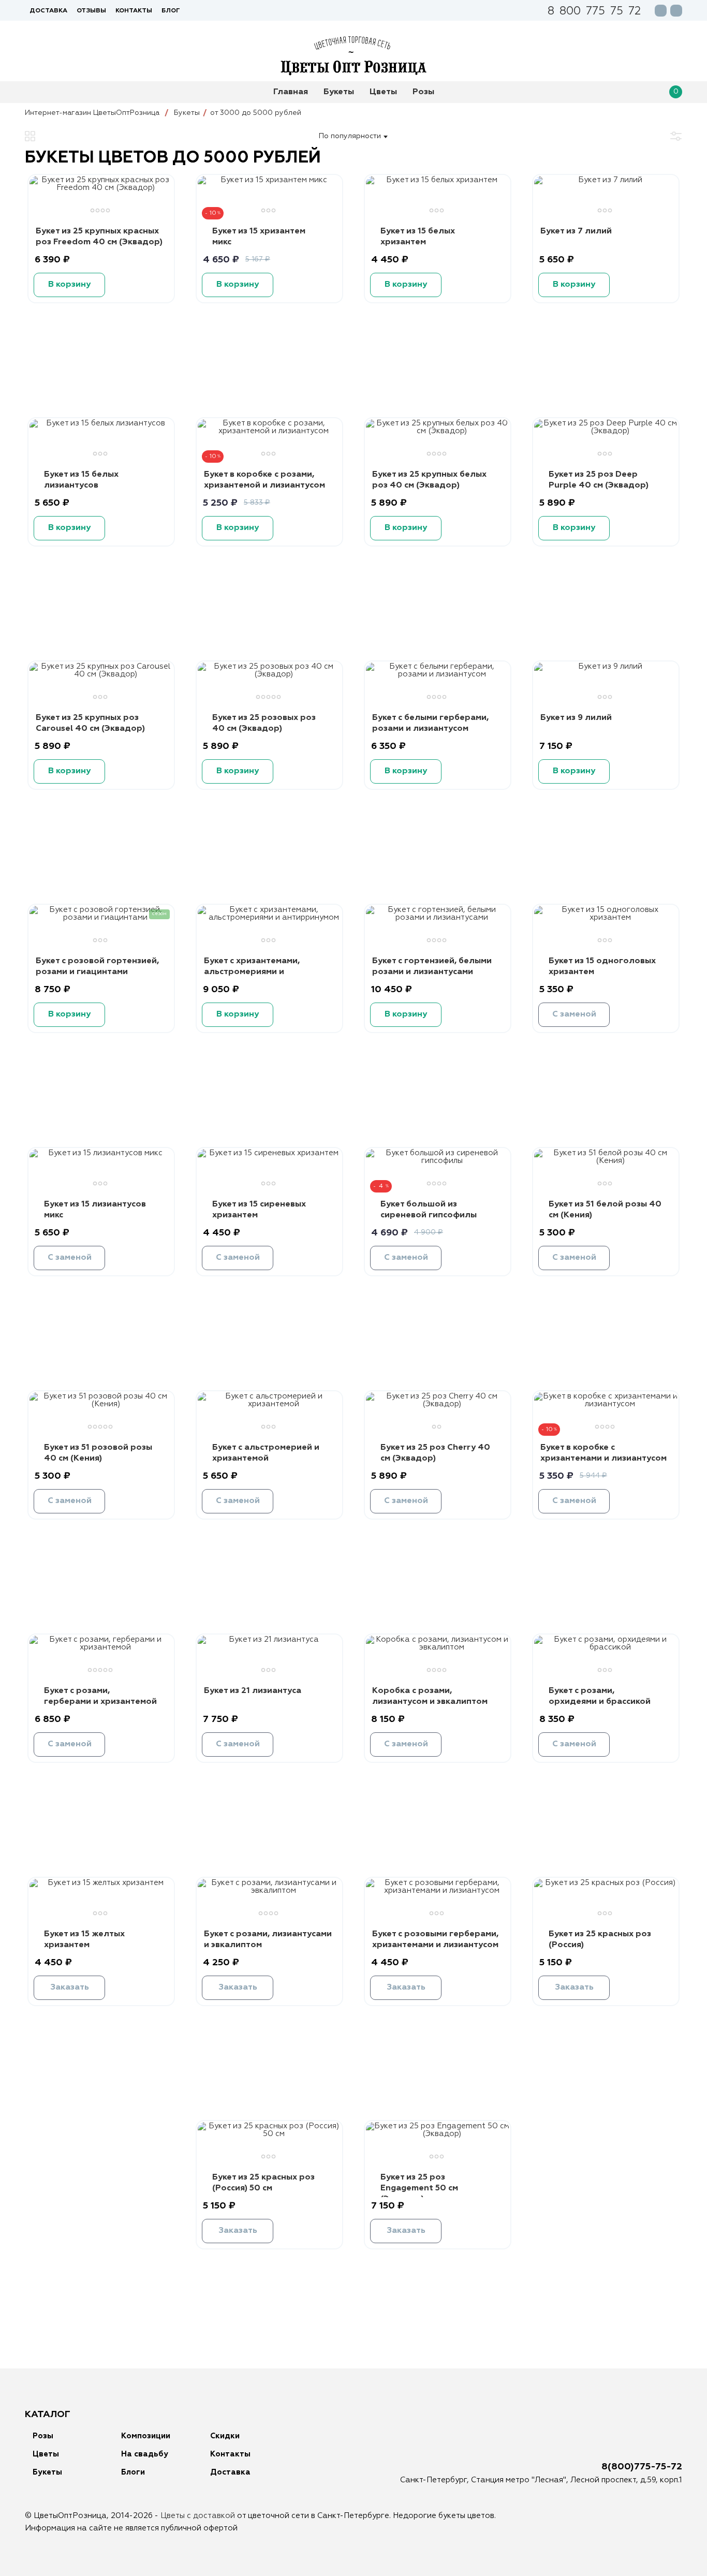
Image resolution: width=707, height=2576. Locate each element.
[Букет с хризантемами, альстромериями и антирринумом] (269, 917)
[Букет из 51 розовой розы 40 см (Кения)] (101, 1404)
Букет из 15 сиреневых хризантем (259, 1210)
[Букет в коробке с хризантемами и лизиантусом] (606, 1404)
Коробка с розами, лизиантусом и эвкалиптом (430, 1696)
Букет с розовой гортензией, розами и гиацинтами (97, 967)
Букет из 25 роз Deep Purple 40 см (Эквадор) (599, 480)
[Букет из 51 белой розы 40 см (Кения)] (606, 1161)
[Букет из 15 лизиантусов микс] (101, 1153)
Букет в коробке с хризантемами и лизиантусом (603, 1453)
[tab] (94, 212)
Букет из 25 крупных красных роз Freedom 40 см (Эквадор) (99, 237)
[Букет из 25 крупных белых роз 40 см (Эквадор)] (438, 431)
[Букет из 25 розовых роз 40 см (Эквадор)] (269, 674)
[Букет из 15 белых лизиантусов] (101, 423)
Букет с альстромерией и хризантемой (266, 1453)
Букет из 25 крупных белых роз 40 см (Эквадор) (429, 480)
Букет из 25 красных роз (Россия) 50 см (263, 2183)
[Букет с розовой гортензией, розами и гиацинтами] (101, 917)
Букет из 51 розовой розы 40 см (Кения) (98, 1453)
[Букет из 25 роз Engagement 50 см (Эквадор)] (438, 2134)
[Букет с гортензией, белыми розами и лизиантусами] (438, 917)
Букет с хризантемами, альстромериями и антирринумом (252, 972)
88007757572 (594, 12)
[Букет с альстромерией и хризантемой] (269, 1404)
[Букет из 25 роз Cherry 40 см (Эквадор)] (438, 1404)
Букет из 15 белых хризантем (418, 237)
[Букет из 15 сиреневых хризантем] (269, 1153)
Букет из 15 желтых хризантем (84, 1940)
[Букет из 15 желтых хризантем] (101, 1883)
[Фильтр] (676, 136)
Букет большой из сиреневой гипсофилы (429, 1210)
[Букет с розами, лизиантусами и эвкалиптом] (269, 1890)
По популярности (350, 136)
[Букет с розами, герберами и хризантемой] (101, 1647)
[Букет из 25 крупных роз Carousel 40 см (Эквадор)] (101, 674)
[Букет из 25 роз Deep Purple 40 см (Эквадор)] (606, 431)
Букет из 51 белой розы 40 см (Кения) (605, 1210)
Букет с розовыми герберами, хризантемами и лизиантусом (435, 1940)
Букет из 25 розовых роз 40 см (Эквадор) (264, 723)
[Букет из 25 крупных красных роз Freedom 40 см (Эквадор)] (101, 188)
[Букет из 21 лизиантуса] (269, 1639)
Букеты (339, 92)
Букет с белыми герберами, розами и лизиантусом (430, 723)
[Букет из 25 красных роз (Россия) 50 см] (269, 2134)
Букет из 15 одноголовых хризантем (602, 967)
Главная (291, 92)
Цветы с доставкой (198, 2516)
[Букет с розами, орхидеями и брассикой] (606, 1647)
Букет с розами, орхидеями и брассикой (600, 1696)
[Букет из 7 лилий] (606, 180)
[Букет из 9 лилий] (606, 666)
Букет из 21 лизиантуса (253, 1691)
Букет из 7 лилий (576, 231)
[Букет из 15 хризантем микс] (269, 180)
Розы (423, 92)
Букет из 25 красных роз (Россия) (600, 1940)
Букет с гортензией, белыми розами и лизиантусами (432, 967)
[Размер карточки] (30, 136)
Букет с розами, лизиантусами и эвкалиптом (268, 1940)
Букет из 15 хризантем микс (259, 237)
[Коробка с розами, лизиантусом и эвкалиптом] (438, 1647)
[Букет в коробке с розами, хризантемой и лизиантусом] (269, 431)
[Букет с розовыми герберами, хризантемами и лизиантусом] (438, 1890)
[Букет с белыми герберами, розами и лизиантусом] (438, 674)
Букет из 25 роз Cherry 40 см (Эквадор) (435, 1453)
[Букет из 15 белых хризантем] (438, 180)
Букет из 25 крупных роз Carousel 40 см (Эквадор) (90, 723)
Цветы (383, 92)
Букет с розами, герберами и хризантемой (100, 1696)
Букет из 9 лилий (576, 718)
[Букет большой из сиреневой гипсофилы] (438, 1161)
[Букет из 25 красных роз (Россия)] (606, 1883)
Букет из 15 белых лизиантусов (81, 480)
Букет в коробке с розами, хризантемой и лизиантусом (264, 480)
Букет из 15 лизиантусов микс (95, 1210)
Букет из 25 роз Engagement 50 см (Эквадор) (419, 2188)
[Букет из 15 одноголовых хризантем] (606, 917)
